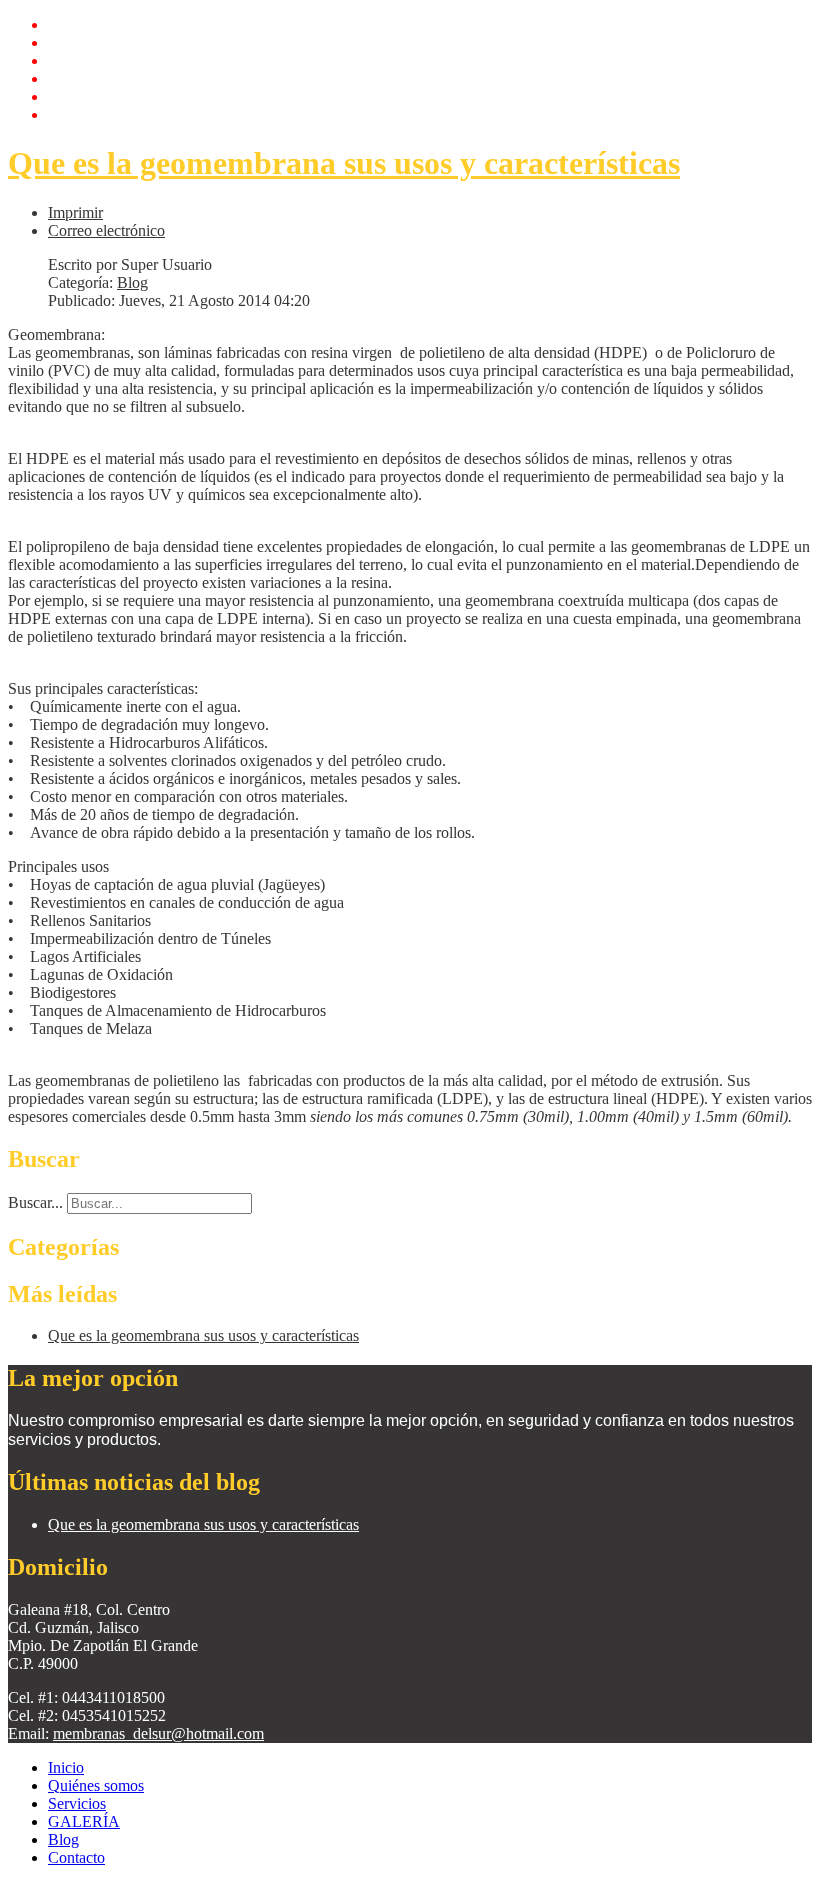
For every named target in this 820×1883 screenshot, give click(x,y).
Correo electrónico (106, 230)
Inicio (66, 24)
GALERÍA (84, 78)
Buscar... (35, 1202)
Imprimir (75, 212)
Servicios (77, 60)
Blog (63, 96)
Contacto (76, 114)
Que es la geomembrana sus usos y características (344, 163)
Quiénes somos (96, 42)
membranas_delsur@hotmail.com (158, 1733)
